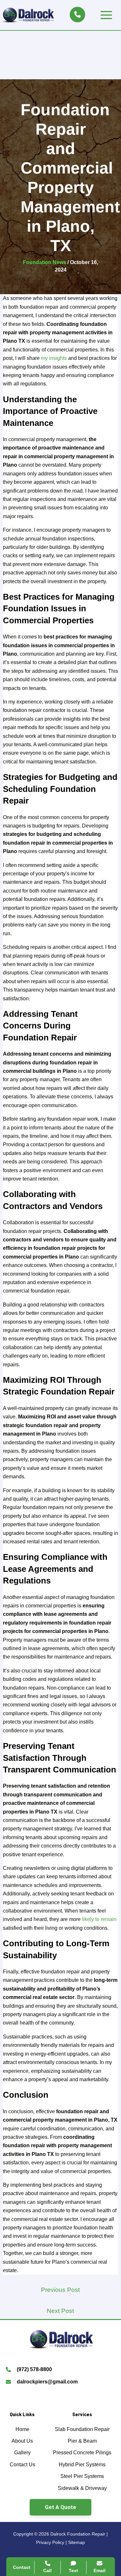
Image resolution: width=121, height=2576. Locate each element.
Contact (22, 2567)
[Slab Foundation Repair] (82, 2429)
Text (73, 2570)
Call (47, 2570)
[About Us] (22, 2441)
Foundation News (45, 262)
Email (100, 2570)
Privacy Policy (50, 2542)
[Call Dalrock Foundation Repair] (77, 15)
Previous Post (60, 2290)
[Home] (22, 2429)
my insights (54, 358)
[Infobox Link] (60, 2371)
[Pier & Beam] (82, 2441)
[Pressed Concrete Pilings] (82, 2453)
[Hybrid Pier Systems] (82, 2465)
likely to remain (99, 1919)
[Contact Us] (22, 2465)
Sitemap (76, 2542)
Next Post (60, 2311)
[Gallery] (22, 2453)
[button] (60, 2507)
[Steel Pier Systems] (82, 2476)
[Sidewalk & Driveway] (82, 2488)
